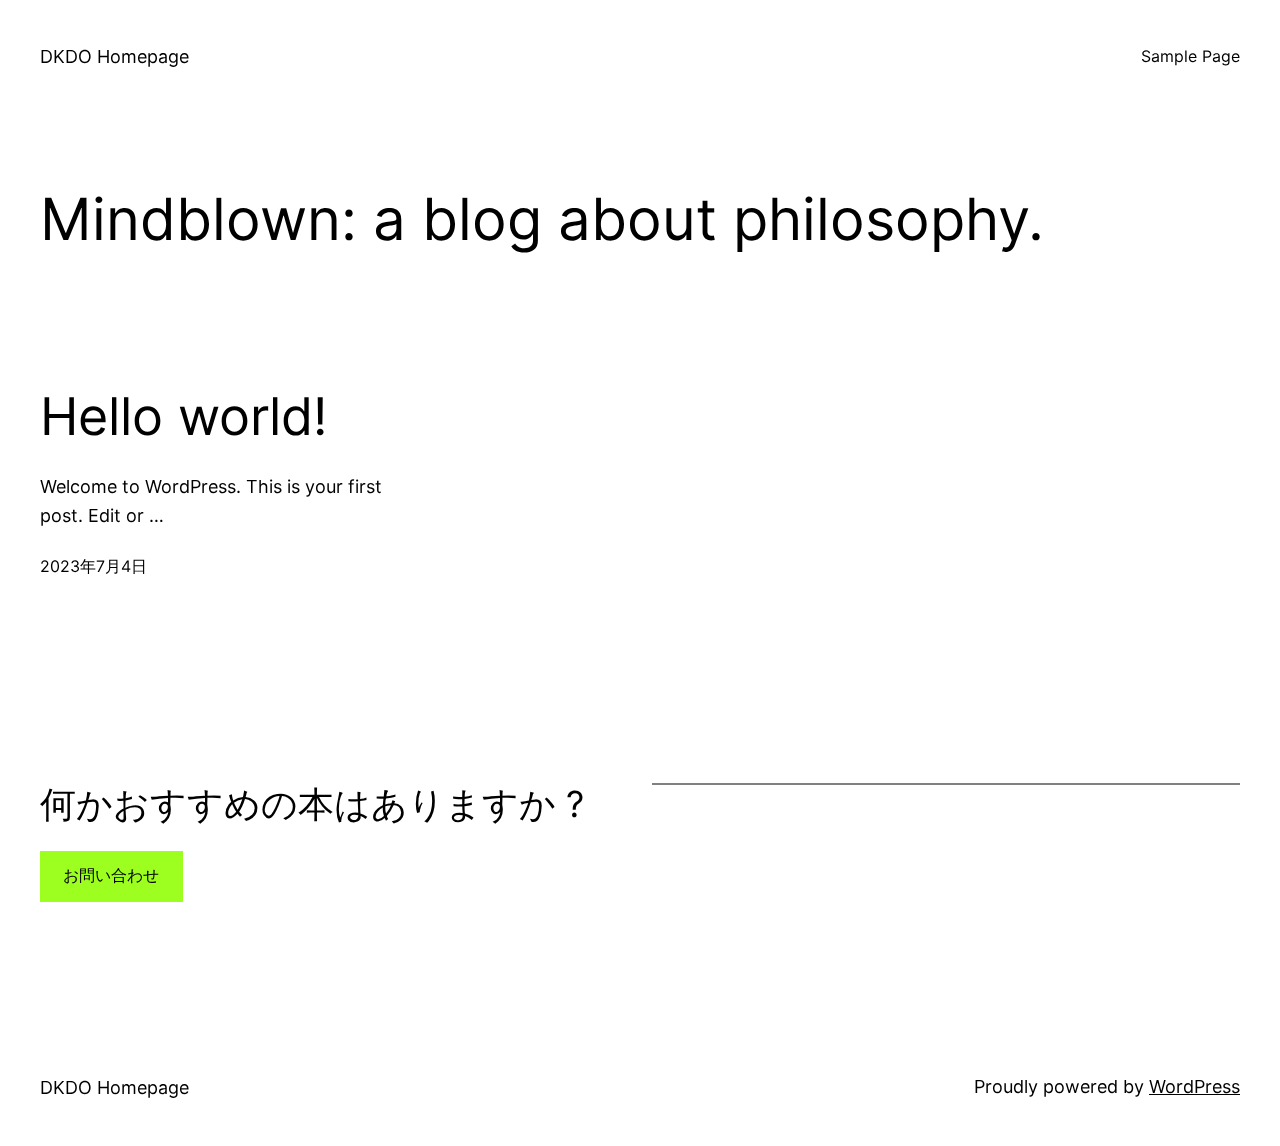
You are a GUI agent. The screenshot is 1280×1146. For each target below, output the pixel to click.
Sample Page (1190, 56)
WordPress (1194, 1086)
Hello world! (183, 417)
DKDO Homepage (114, 56)
